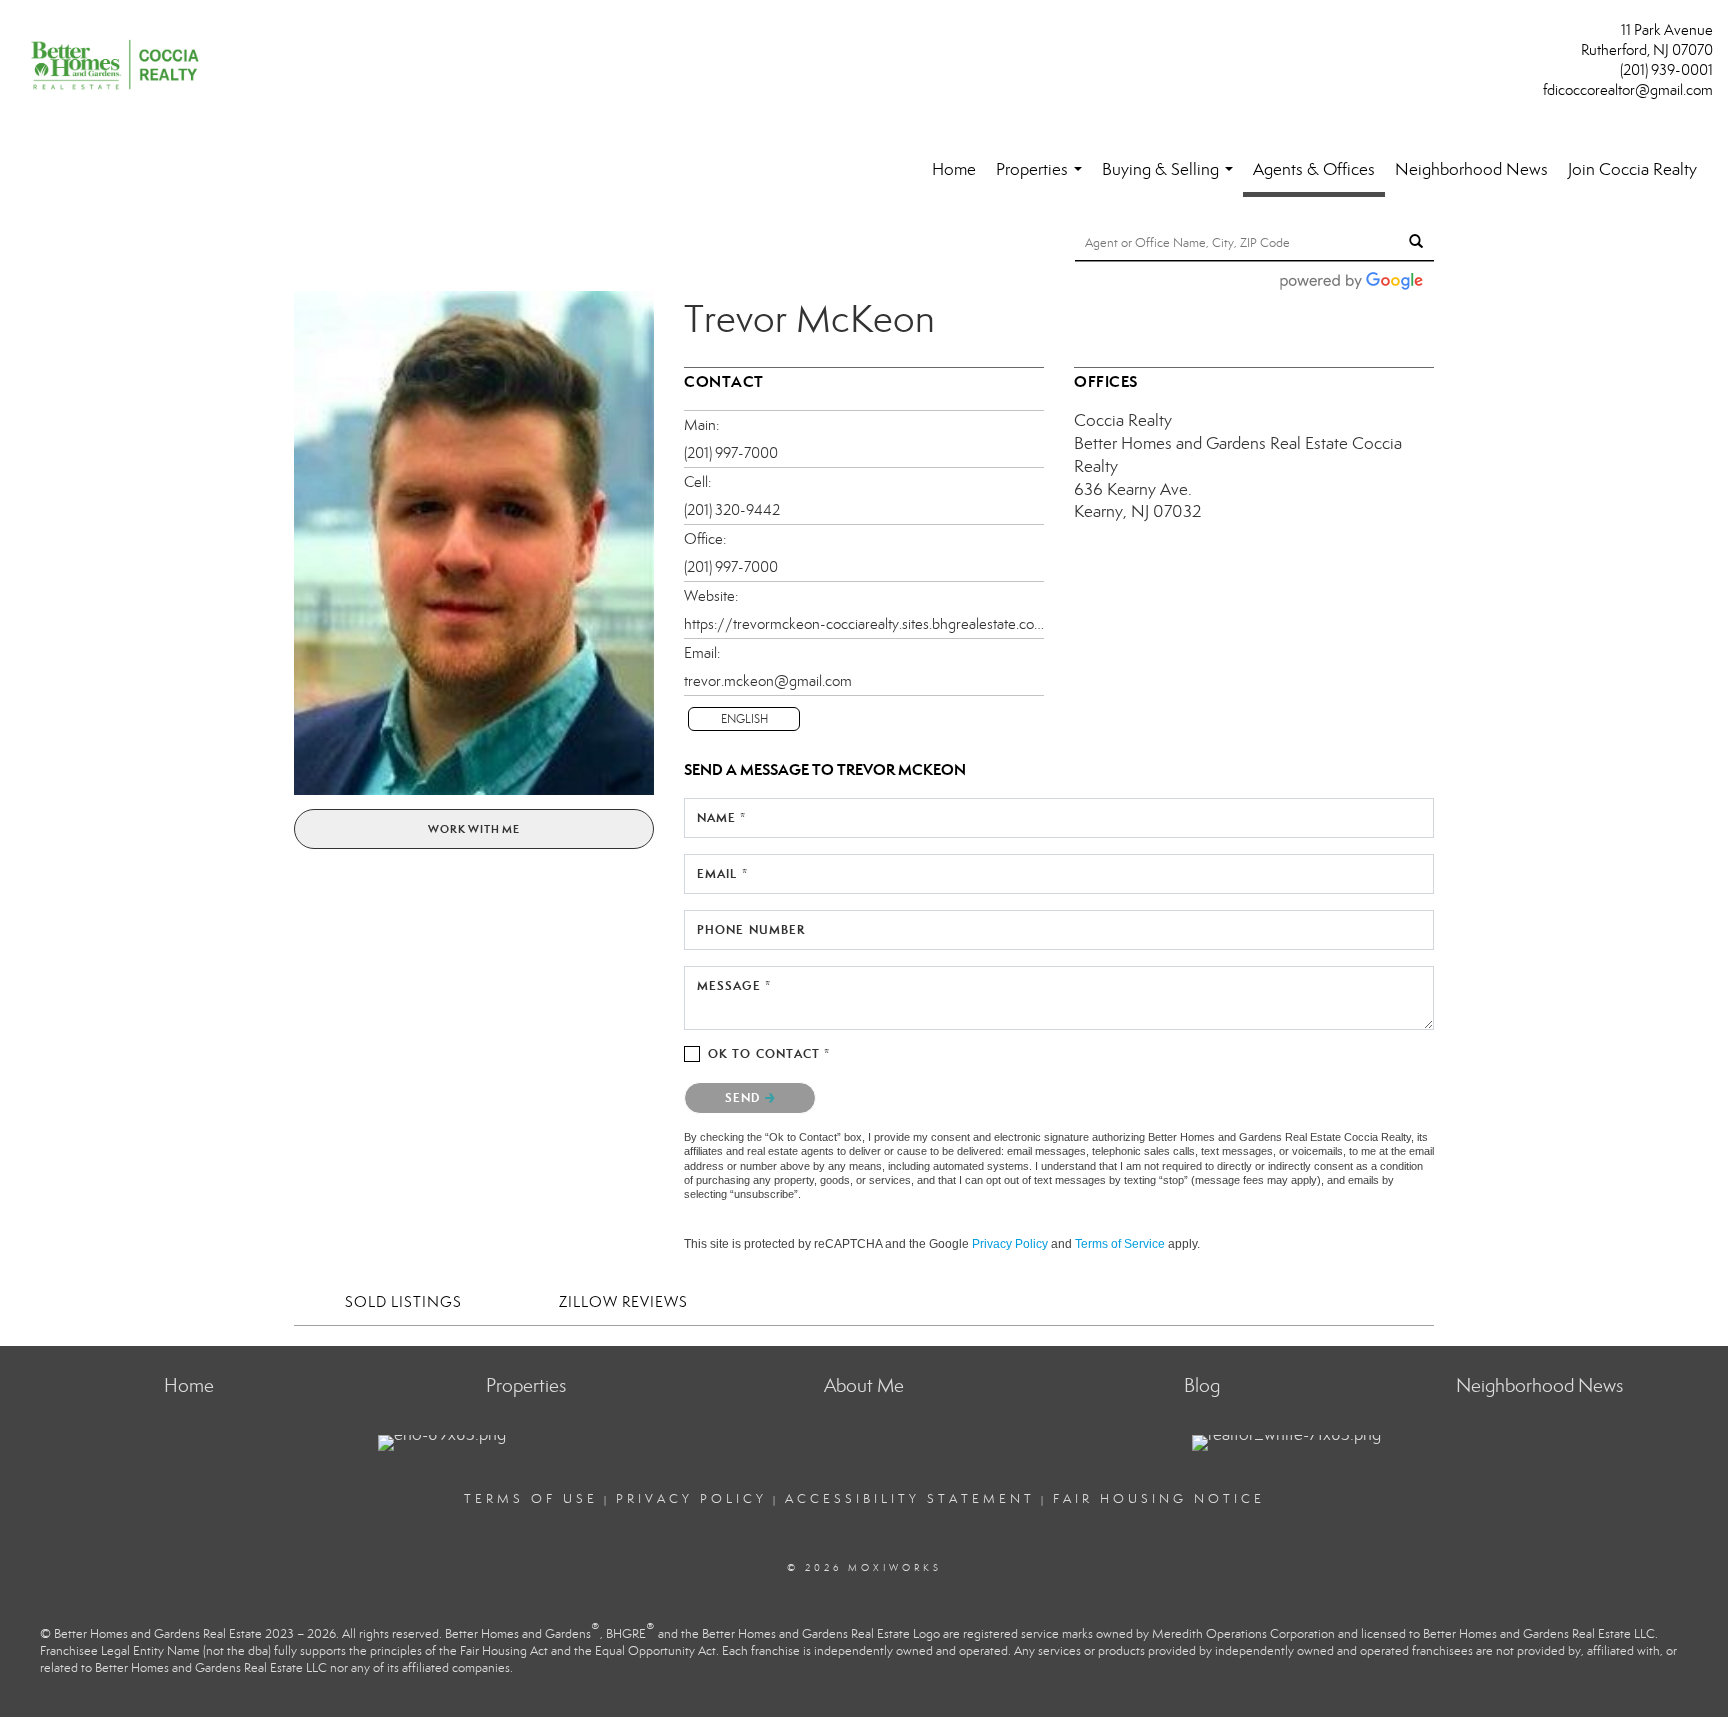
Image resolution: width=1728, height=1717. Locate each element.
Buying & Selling (1171, 179)
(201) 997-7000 (731, 453)
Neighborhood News (1471, 169)
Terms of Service (1120, 1244)
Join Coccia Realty (1632, 169)
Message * (734, 985)
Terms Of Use (531, 1499)
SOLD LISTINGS (403, 1302)
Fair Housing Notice (1159, 1499)
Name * (722, 817)
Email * (722, 873)
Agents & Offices (1314, 169)
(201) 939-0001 (1666, 70)
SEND (745, 1097)
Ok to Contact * (769, 1053)
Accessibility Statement (910, 1499)
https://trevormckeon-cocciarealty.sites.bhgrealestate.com (864, 624)
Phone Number (751, 929)
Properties (1043, 179)
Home (954, 169)
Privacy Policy (1010, 1244)
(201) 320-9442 (732, 510)
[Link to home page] (120, 67)
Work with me (474, 829)
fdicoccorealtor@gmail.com (1628, 90)
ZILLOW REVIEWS (623, 1302)
